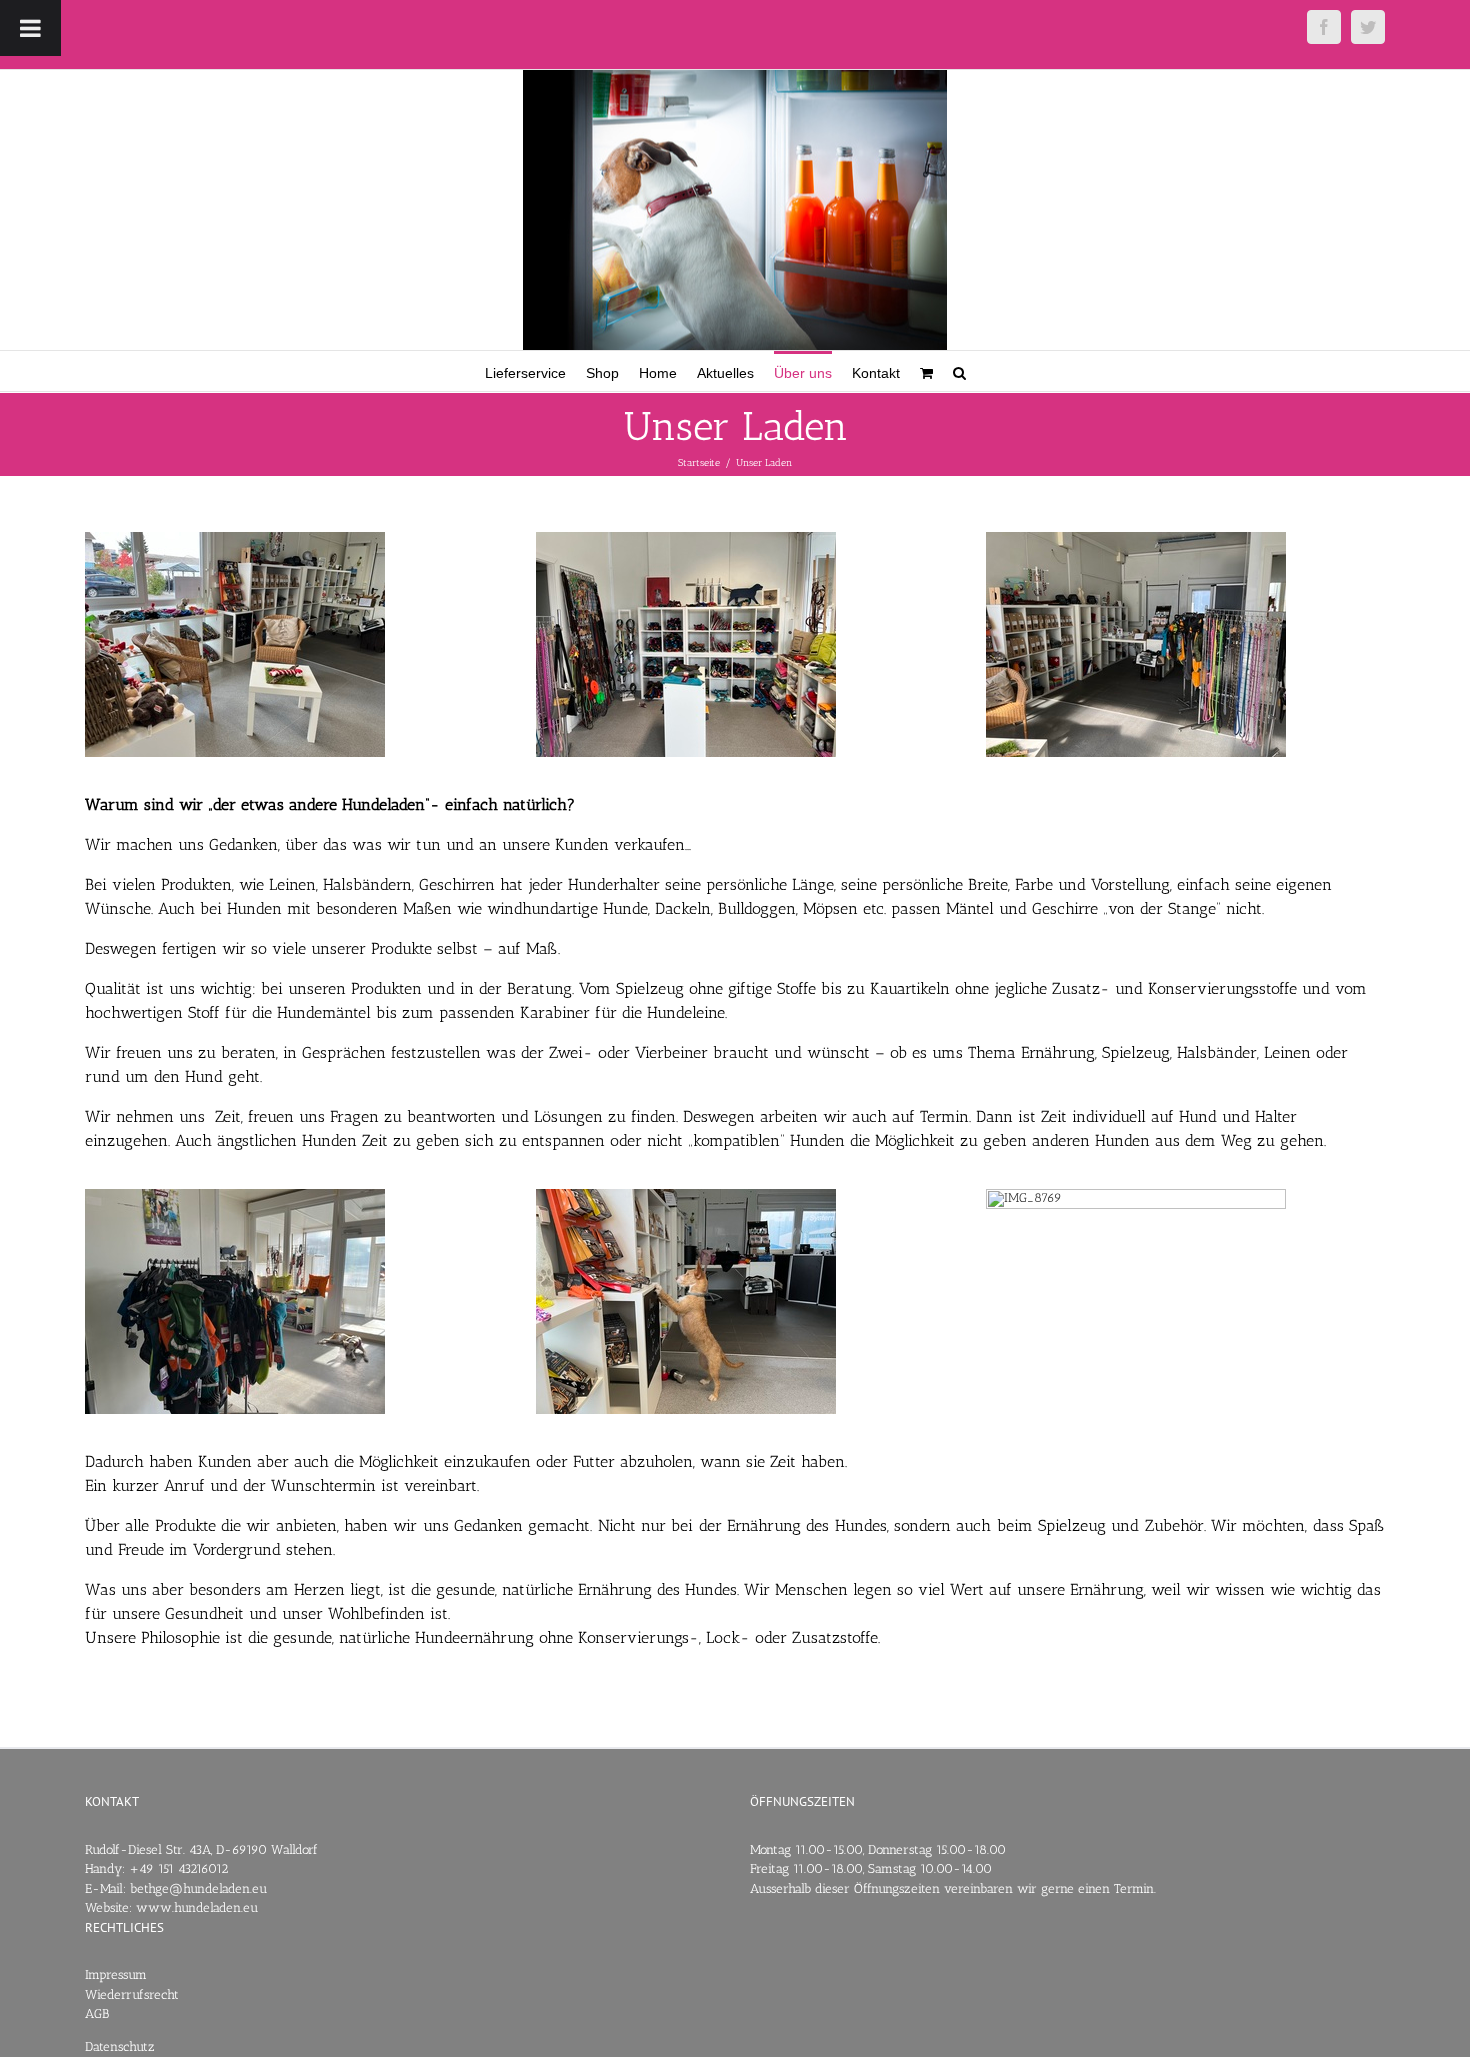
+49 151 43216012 (178, 1868)
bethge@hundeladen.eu (198, 1888)
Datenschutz (120, 2046)
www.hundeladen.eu (197, 1907)
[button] (959, 371)
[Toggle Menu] (30, 28)
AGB (97, 2013)
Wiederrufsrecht (132, 1994)
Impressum (116, 1974)
